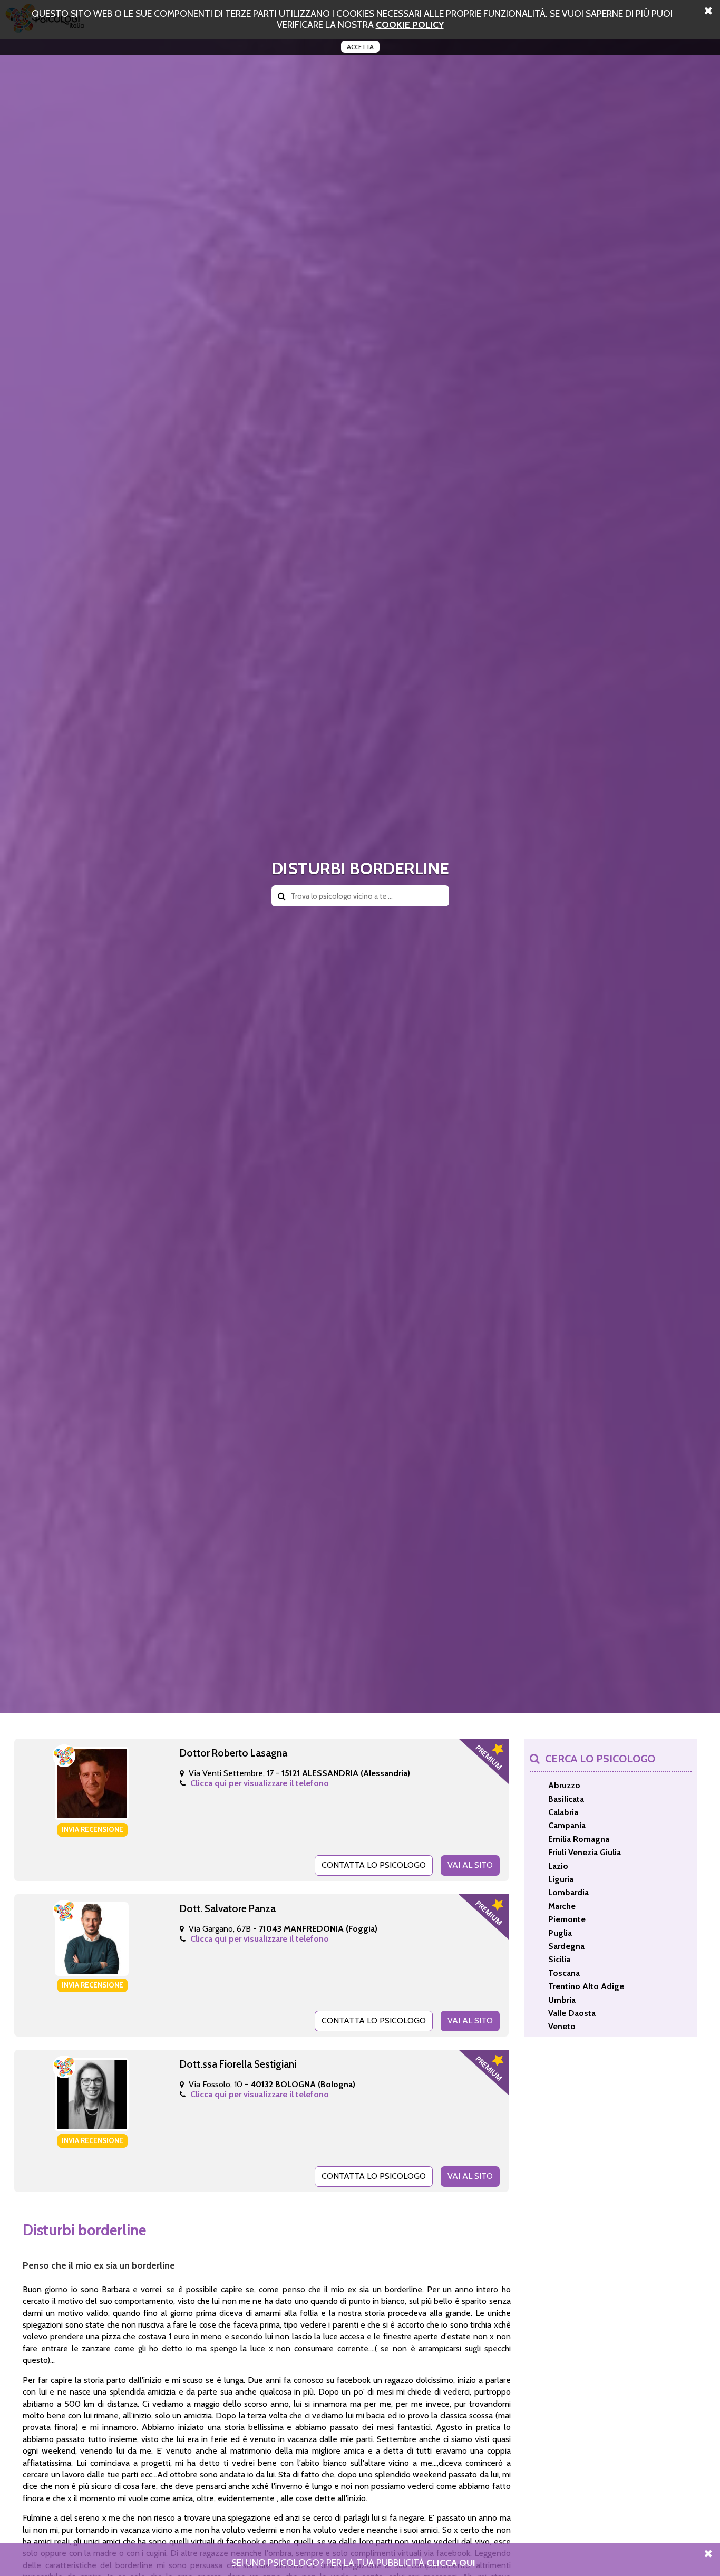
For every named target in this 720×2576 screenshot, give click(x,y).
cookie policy (410, 25)
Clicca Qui (451, 2563)
